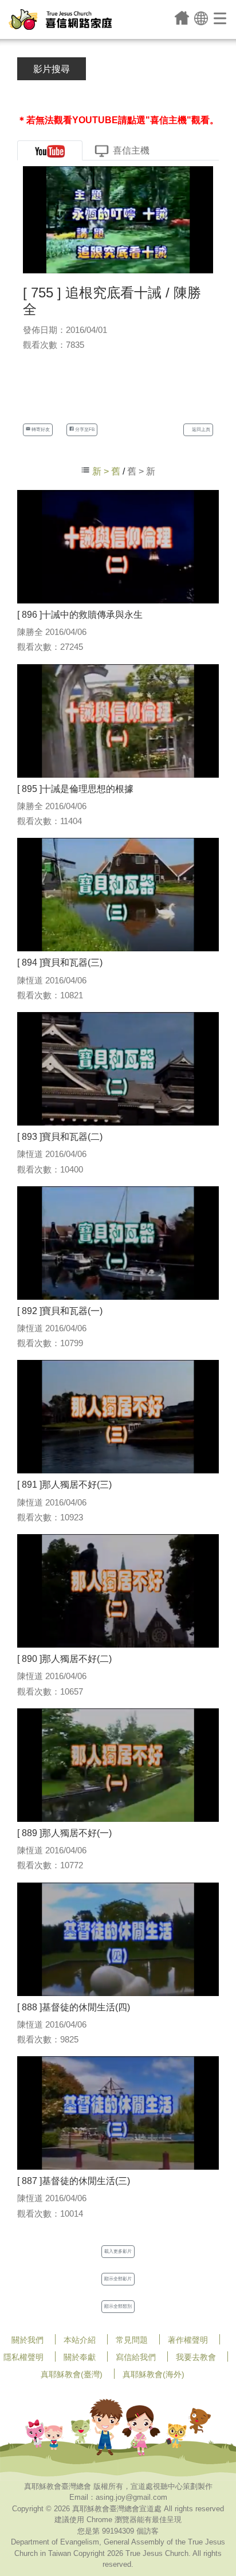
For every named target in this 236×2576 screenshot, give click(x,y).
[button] (201, 17)
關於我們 (27, 2340)
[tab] (50, 150)
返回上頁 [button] (200, 430)
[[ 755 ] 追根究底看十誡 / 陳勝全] (118, 219)
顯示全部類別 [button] (118, 2306)
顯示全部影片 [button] (118, 2279)
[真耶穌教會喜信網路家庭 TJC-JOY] (60, 19)
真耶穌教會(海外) (154, 2374)
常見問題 (132, 2340)
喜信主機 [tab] (131, 150)
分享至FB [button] (84, 430)
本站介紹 (80, 2340)
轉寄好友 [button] (40, 430)
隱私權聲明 (23, 2357)
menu (221, 18)
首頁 (182, 18)
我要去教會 (196, 2357)
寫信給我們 (136, 2357)
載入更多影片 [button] (118, 2251)
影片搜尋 (52, 69)
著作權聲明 (188, 2340)
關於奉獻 (80, 2357)
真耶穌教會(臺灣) (72, 2374)
